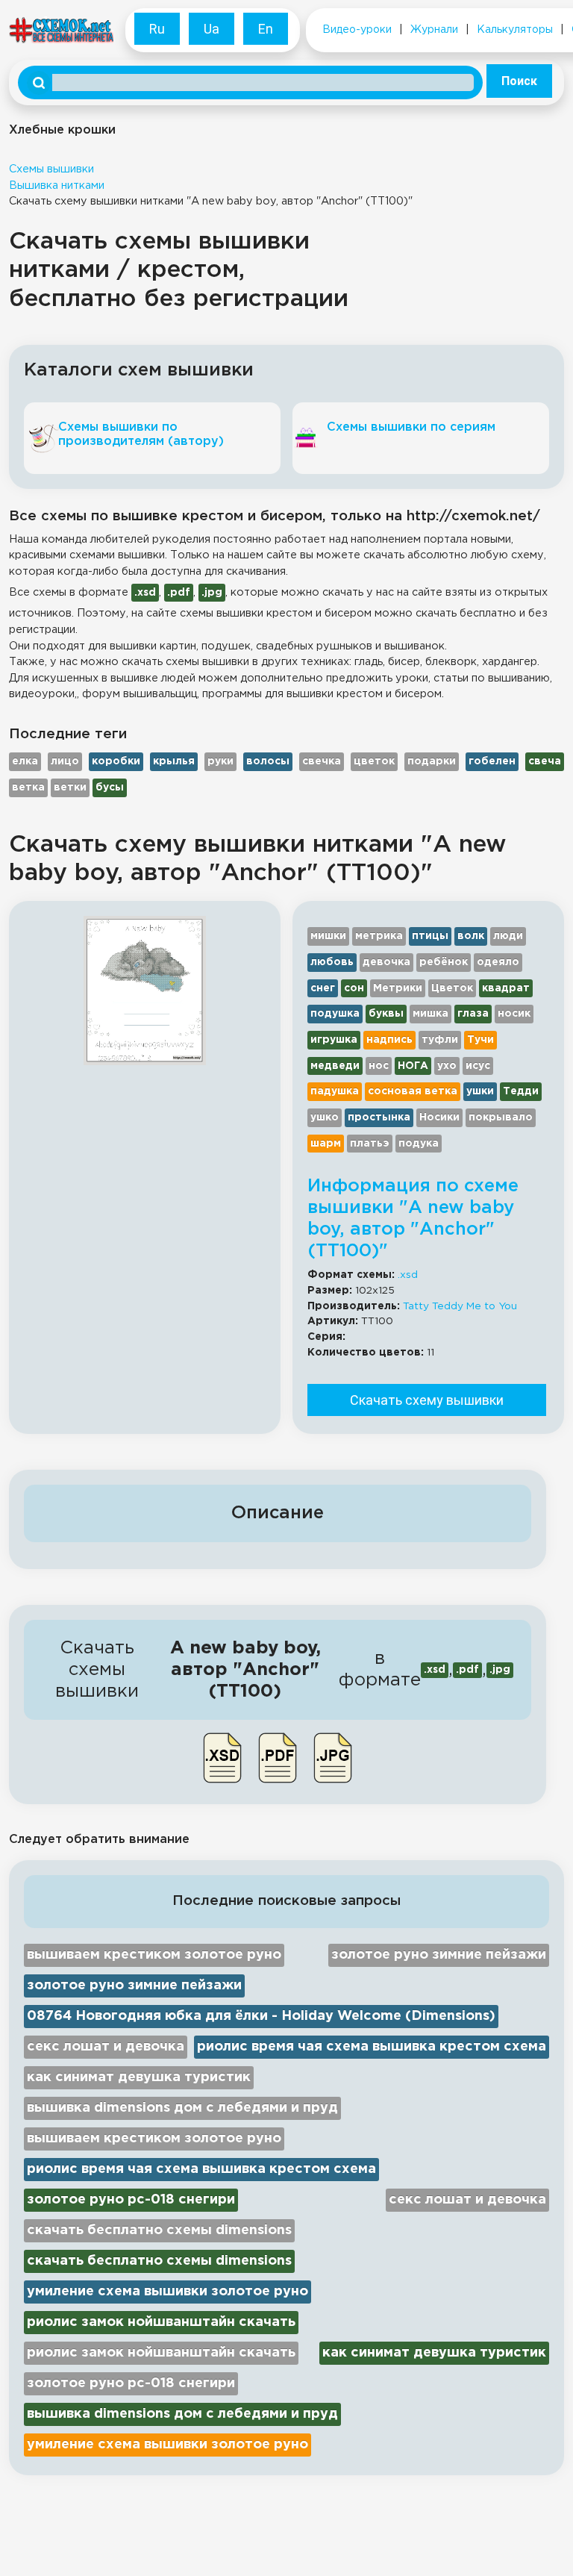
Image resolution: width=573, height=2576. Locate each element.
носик (514, 1014)
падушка (335, 1091)
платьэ (370, 1144)
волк (471, 936)
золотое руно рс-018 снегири (131, 2200)
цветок (374, 761)
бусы (110, 788)
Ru (157, 29)
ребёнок (444, 962)
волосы (268, 761)
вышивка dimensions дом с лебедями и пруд (182, 2108)
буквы (386, 1014)
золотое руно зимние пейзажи (439, 1955)
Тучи (480, 1040)
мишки (328, 936)
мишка (430, 1014)
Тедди (521, 1091)
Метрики (398, 988)
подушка (335, 1014)
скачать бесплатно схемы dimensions (159, 2230)
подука (419, 1144)
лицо (65, 761)
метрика (379, 936)
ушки (480, 1091)
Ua (212, 29)
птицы (430, 936)
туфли (440, 1040)
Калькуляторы (515, 30)
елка (25, 761)
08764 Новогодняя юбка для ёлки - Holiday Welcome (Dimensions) (261, 2016)
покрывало (501, 1117)
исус (478, 1066)
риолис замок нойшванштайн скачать (161, 2322)
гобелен (492, 761)
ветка (28, 788)
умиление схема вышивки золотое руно (167, 2292)
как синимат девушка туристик (139, 2077)
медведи (335, 1066)
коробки (116, 761)
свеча (545, 761)
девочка (386, 962)
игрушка (334, 1040)
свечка (322, 761)
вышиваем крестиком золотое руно (154, 1955)
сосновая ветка (413, 1091)
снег (323, 988)
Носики (439, 1117)
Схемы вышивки (51, 169)
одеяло (498, 962)
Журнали (434, 30)
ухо (447, 1066)
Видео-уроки (357, 30)
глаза (473, 1014)
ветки (70, 788)
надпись (389, 1040)
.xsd (408, 1275)
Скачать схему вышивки (427, 1400)
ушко (325, 1117)
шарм (326, 1144)
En (266, 29)
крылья (174, 761)
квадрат (506, 988)
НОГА (413, 1066)
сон (354, 988)
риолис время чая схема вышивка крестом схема (372, 2047)
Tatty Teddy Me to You (460, 1306)
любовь (332, 962)
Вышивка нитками (57, 185)
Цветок (452, 988)
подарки (432, 761)
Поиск (519, 81)
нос (379, 1066)
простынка (379, 1117)
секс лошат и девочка (106, 2047)
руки (220, 761)
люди (508, 936)
